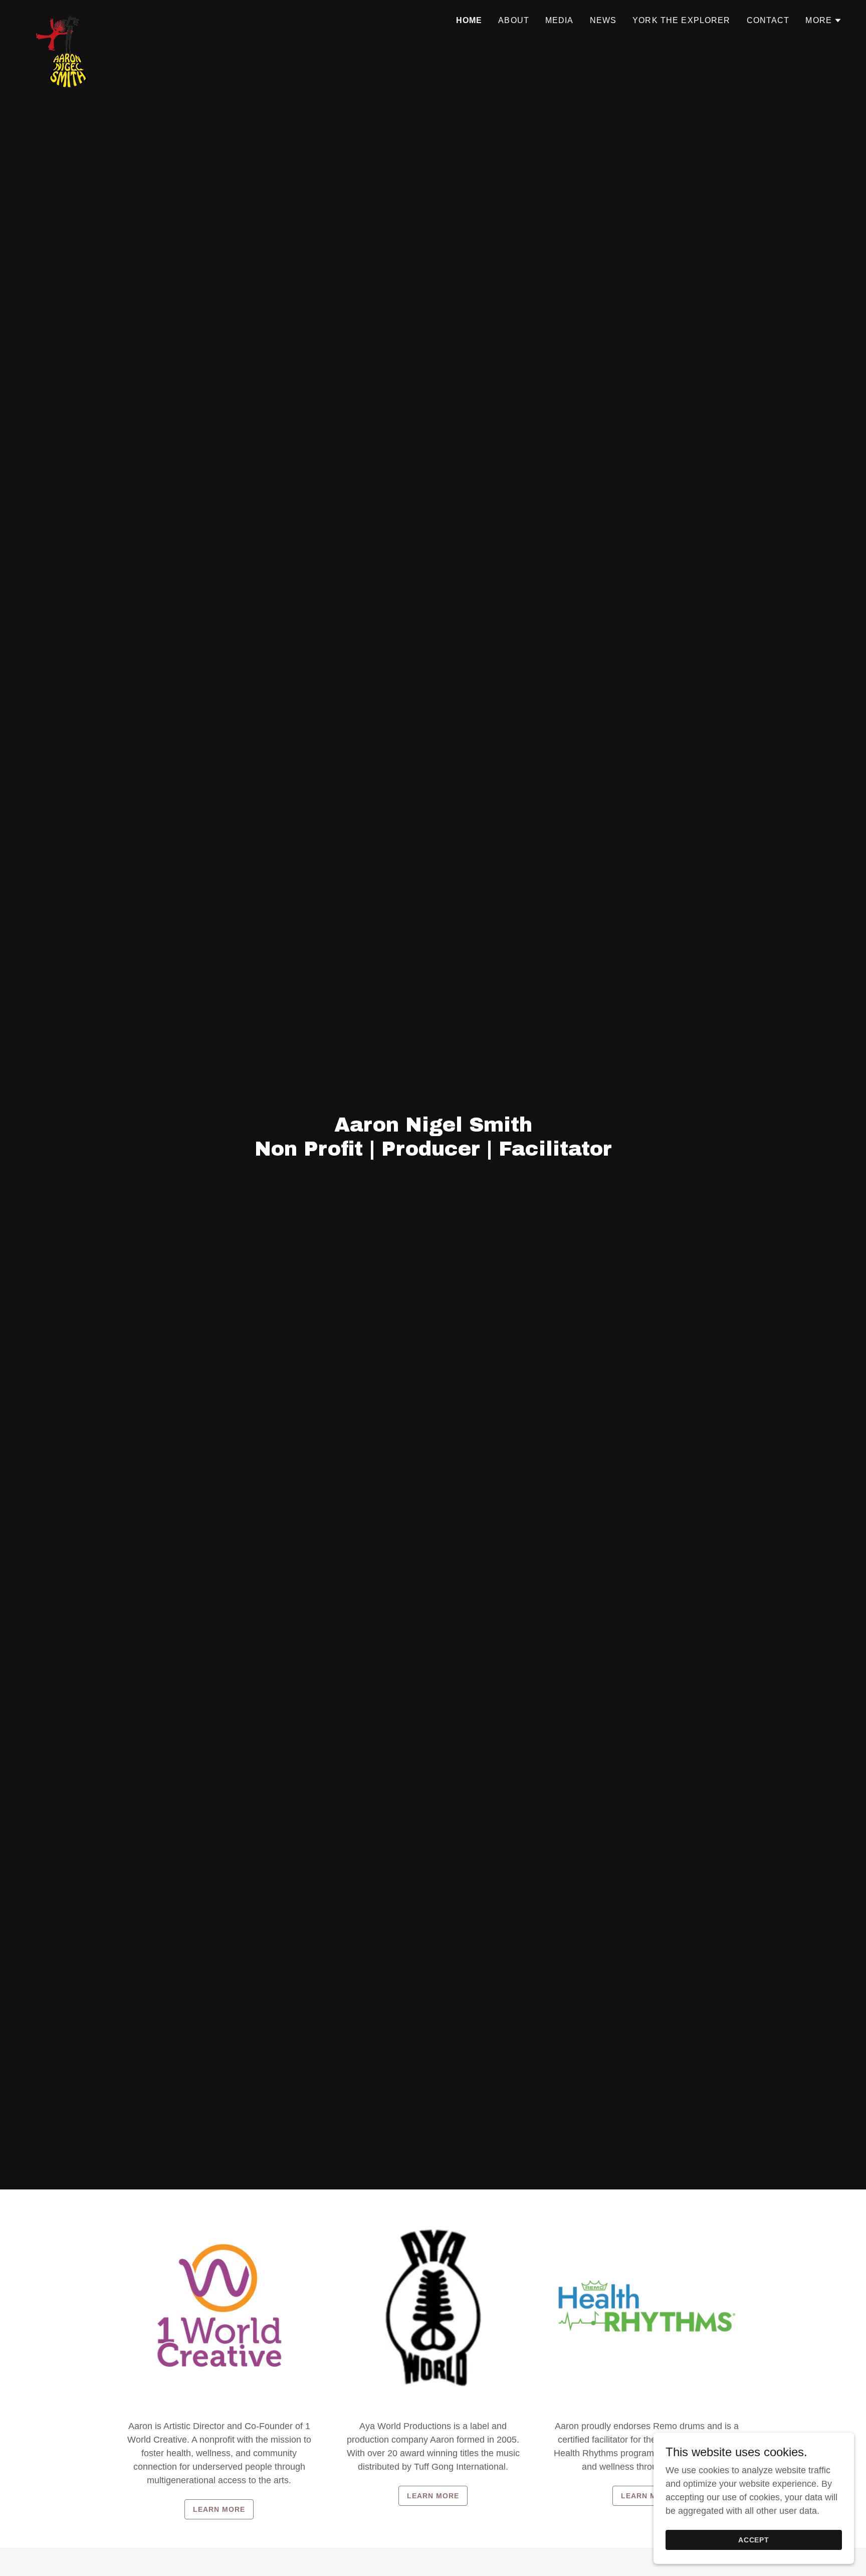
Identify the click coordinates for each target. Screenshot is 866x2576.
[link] (64, 18)
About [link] (514, 20)
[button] (824, 21)
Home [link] (469, 20)
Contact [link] (768, 20)
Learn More (219, 2509)
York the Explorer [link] (681, 20)
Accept (754, 2540)
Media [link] (560, 20)
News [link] (603, 20)
